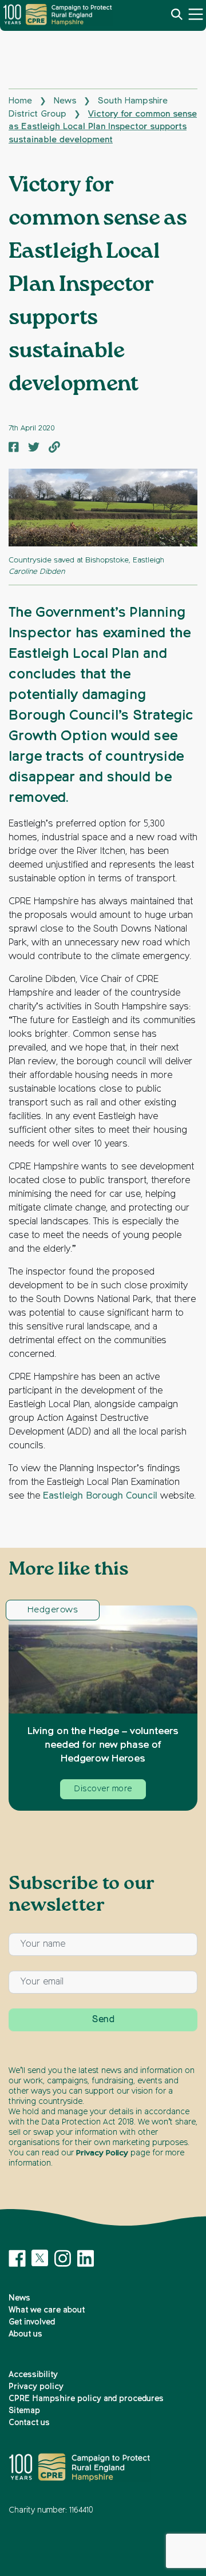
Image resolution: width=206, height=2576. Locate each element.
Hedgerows (53, 1610)
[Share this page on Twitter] (34, 449)
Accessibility (33, 2375)
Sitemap (24, 2411)
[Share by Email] (54, 449)
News (65, 101)
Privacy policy (36, 2387)
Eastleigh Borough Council (100, 1496)
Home (20, 101)
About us (25, 2334)
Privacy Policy (102, 2153)
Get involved (32, 2322)
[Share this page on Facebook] (14, 449)
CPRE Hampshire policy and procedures (86, 2399)
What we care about (47, 2310)
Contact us (29, 2423)
